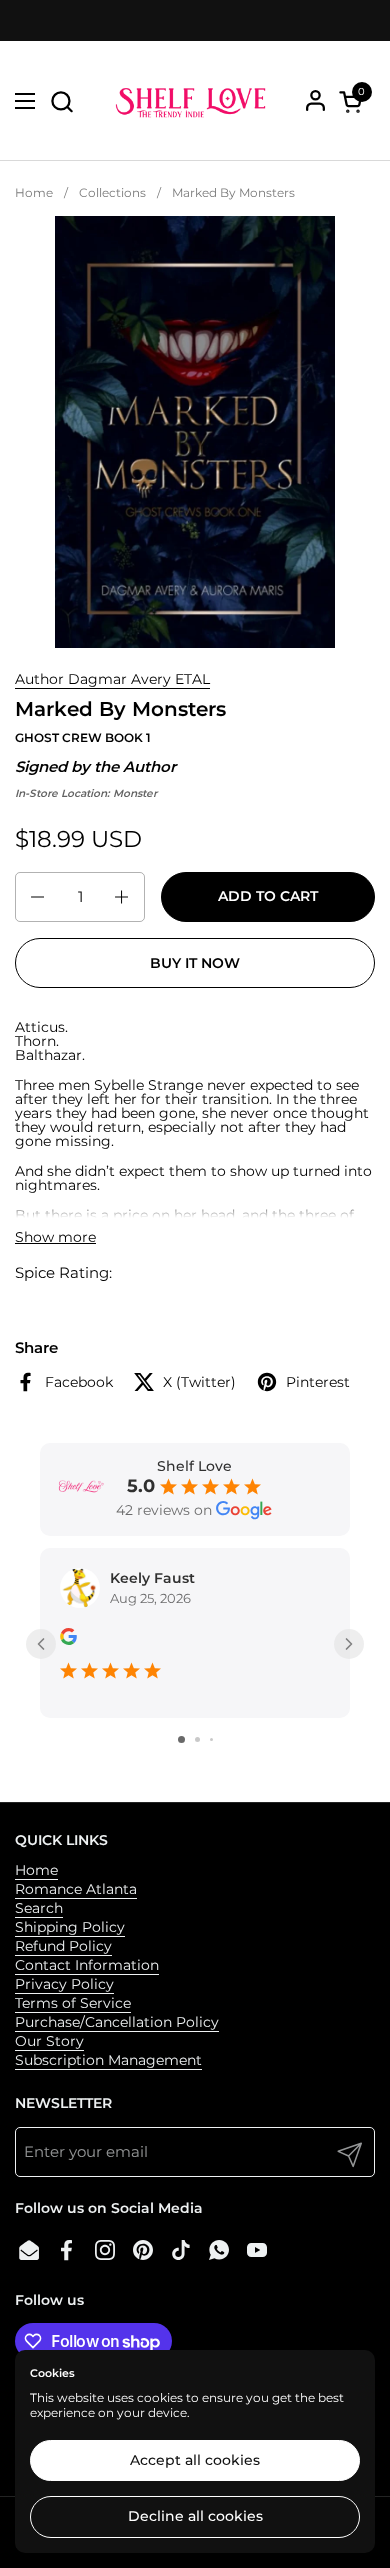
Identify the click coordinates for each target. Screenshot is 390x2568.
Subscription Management (108, 2060)
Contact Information (87, 1965)
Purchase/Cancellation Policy (117, 2022)
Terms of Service (73, 2003)
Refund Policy (63, 1946)
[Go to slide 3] (211, 1739)
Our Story (49, 2041)
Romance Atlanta (76, 1889)
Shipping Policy (70, 1927)
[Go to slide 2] (197, 1739)
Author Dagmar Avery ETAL (112, 679)
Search (39, 1908)
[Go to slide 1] (181, 1739)
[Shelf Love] (192, 101)
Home (36, 1870)
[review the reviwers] (68, 1640)
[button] (61, 101)
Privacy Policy (64, 1984)
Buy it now (195, 963)
